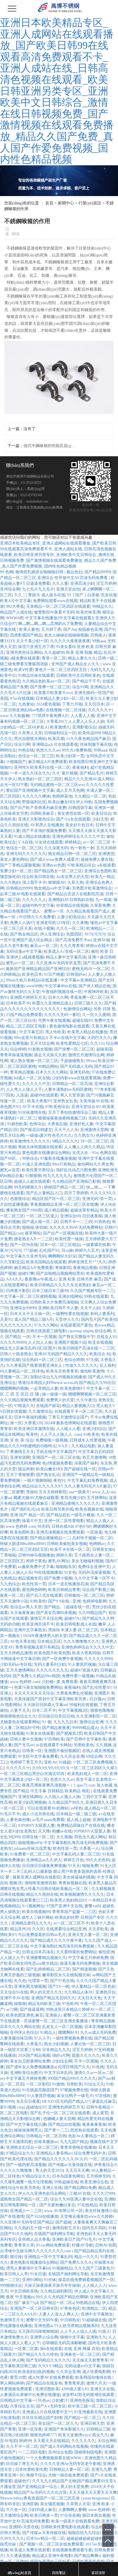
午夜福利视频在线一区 (62, 992)
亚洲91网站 (32, 2280)
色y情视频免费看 (57, 1463)
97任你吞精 (70, 2515)
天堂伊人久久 (67, 1319)
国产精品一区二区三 (82, 2418)
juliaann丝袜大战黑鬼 (33, 1848)
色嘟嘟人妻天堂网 (59, 2119)
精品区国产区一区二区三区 (56, 1199)
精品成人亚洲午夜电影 (52, 2556)
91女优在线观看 (49, 842)
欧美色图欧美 (22, 1532)
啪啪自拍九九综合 (84, 2533)
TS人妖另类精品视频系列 (76, 2326)
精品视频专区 (30, 1578)
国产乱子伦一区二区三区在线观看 (60, 2113)
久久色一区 (16, 2510)
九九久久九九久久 (16, 1325)
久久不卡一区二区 (22, 2446)
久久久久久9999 (98, 1659)
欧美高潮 (56, 739)
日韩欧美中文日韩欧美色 (78, 675)
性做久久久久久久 (81, 1365)
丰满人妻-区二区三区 (79, 1630)
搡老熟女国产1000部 (24, 1210)
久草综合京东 (22, 2406)
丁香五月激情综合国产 (68, 1417)
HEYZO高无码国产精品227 (66, 2101)
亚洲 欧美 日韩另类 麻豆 (80, 1279)
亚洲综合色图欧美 (100, 871)
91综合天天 (94, 2084)
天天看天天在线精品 (51, 2441)
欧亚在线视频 (100, 1342)
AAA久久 (14, 1279)
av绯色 (76, 1808)
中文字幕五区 (31, 1032)
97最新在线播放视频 (58, 1158)
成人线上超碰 (78, 1820)
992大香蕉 (15, 606)
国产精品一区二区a (57, 2303)
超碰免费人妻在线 (97, 859)
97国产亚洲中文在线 (64, 1906)
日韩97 (111, 1227)
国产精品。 (54, 1607)
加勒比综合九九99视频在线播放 (58, 1377)
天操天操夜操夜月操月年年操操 (52, 2285)
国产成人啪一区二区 (40, 1222)
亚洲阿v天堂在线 (24, 2527)
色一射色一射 (82, 848)
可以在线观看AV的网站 (48, 1808)
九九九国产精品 (74, 2142)
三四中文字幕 (94, 1797)
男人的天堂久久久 (46, 1992)
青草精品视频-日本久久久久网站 (39, 1072)
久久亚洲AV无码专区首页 (58, 963)
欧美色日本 (32, 974)
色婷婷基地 (62, 796)
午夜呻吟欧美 (96, 992)
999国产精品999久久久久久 (72, 2078)
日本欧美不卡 (18, 1003)
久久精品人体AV (79, 1992)
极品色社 (74, 572)
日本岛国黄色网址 (68, 2176)
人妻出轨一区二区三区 (90, 2044)
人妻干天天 (20, 1710)
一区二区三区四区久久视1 (93, 1768)
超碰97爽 (26, 1273)
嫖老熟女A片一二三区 (34, 1239)
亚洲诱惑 (106, 854)
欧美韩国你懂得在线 (94, 2377)
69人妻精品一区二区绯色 (22, 1371)
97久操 (92, 1360)
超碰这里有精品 (84, 1210)
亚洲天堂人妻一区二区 (88, 1935)
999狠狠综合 (11, 2285)
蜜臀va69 (92, 1906)
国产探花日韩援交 (36, 1130)
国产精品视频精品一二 (50, 1538)
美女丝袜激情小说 (101, 2211)
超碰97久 (72, 1618)
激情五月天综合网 (46, 1618)
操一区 (16, 1423)
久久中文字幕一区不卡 (94, 1578)
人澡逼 (22, 1095)
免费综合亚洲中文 (94, 1567)
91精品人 (48, 2032)
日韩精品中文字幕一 (18, 2400)
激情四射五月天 (66, 2228)
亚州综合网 (10, 589)
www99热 (34, 986)
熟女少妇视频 (56, 2044)
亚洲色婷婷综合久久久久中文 (78, 836)
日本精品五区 (49, 1641)
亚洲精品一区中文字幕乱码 (48, 2257)
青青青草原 (74, 2383)
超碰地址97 (36, 2107)
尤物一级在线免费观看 (68, 2475)
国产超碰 (63, 2222)
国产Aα (70, 629)
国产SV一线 (59, 1986)
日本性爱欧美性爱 (31, 2469)
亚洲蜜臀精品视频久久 (46, 1958)
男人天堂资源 (72, 1095)
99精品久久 (102, 606)
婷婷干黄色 (36, 1561)
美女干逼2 (85, 1779)
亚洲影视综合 (84, 727)
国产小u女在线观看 (73, 819)
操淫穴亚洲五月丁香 (36, 647)
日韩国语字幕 (80, 808)
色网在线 (108, 1153)
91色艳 (98, 2067)
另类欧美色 (84, 1745)
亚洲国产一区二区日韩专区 (34, 2308)
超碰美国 (104, 1049)
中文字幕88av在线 (61, 986)
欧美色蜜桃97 (72, 1388)
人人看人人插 (82, 716)
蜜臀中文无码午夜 (42, 2320)
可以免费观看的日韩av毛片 (42, 1935)
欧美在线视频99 (36, 1912)
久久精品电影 (83, 1446)
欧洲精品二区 (94, 2308)
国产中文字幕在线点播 (26, 2124)
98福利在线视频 (83, 1705)
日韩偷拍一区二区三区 (84, 1595)
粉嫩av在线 (62, 1831)
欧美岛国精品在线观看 (46, 1262)
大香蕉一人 (89, 1848)
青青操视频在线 (72, 1883)
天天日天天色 (89, 1998)
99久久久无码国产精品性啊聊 (62, 2297)
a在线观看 (106, 865)
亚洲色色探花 (82, 2400)
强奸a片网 (61, 2055)
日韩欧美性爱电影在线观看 (65, 2527)
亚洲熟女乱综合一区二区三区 (32, 2147)
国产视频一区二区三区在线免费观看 (51, 2544)
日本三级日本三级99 (50, 1291)
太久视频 (64, 1837)
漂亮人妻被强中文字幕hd (28, 2268)
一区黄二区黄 (26, 2349)
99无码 (44, 1526)
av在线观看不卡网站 (54, 1745)
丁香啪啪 (8, 1555)
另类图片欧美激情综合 (92, 888)
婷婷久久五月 (87, 1250)
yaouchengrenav (96, 2498)
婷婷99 (25, 2441)
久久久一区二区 (70, 928)
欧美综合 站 (100, 1354)
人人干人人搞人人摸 (78, 2331)
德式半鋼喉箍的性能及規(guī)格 (49, 446)
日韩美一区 (32, 1751)
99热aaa (99, 641)
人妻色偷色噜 (18, 1820)
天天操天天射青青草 (90, 2360)
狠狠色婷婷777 (43, 2435)
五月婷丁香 (51, 629)
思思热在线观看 (84, 2130)
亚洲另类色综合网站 (24, 652)
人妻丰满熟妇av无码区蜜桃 (68, 1089)
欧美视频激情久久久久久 (82, 1894)
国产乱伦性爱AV (97, 1687)
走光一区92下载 (14, 785)
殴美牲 (32, 1434)
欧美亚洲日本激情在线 (34, 1429)
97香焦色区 (70, 2308)
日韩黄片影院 (18, 1291)
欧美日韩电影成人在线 (76, 1624)
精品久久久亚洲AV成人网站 (89, 779)
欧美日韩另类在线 (57, 1509)
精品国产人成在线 (16, 612)
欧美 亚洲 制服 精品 (84, 652)
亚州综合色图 (60, 2452)
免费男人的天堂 (60, 1400)
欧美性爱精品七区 (72, 1043)
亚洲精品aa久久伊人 (44, 1860)
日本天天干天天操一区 (30, 1314)
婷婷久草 (64, 1555)
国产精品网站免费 (80, 2188)
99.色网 (7, 572)
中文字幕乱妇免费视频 (87, 1480)
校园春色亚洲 (90, 629)
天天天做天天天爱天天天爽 (93, 2492)
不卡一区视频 (44, 1337)
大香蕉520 (33, 1423)
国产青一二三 (56, 2130)
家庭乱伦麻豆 (104, 2101)
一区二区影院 (38, 2084)
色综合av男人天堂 (26, 1607)
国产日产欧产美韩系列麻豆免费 (38, 808)
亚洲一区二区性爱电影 (64, 1521)
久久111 (97, 1043)
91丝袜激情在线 (32, 1112)
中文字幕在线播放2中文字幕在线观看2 (59, 618)
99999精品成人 (85, 1728)
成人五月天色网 (70, 790)
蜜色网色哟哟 (34, 1590)
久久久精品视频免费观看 (22, 1400)
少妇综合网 (62, 2061)
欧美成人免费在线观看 (30, 2550)
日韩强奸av (76, 974)
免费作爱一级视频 (78, 1676)
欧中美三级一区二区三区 (90, 2406)
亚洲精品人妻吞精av (54, 2153)
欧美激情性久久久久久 (30, 1141)
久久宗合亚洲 (72, 1756)
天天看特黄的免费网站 (76, 1952)
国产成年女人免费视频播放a (31, 2067)
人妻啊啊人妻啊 (72, 2510)
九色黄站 (26, 704)
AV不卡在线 (33, 1107)
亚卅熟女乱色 (65, 1101)
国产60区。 (10, 1158)
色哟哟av (97, 1544)
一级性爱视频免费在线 (72, 2038)
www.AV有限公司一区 (63, 2211)
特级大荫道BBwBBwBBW (22, 1544)
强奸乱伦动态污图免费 (76, 1170)
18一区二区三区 (94, 1141)
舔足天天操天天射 (50, 1055)
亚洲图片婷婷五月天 (28, 997)
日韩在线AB (62, 1526)
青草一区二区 (54, 658)
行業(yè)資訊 (90, 203)
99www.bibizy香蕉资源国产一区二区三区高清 (40, 2498)
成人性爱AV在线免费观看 (51, 2377)
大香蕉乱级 (57, 1124)
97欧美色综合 (57, 1107)
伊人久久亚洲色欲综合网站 (43, 2193)
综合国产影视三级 (98, 1590)
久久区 (38, 1929)
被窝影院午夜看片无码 (54, 612)
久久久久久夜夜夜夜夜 (70, 641)
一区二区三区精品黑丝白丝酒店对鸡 (33, 1774)
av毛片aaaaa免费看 (48, 1820)
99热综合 (30, 1158)
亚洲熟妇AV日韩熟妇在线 (71, 900)
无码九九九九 (102, 670)
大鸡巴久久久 (99, 1038)
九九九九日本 (65, 1722)
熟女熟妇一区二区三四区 (40, 779)
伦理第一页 (38, 1981)
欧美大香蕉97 (39, 1101)
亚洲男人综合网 (44, 2337)
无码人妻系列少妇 (50, 1664)
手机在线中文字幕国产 (56, 1452)
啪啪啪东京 (66, 1567)
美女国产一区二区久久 (58, 2423)
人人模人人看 (68, 1429)
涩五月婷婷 (106, 583)
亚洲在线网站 (70, 1296)
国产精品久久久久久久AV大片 (61, 2159)
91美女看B (65, 647)
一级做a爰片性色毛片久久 (49, 1135)
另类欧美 (74, 2084)
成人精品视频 (56, 1210)
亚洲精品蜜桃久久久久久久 (75, 1503)
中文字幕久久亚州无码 (26, 1256)
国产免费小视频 (58, 1578)
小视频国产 (16, 762)
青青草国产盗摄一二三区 (74, 1912)
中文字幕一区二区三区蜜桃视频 (28, 1296)
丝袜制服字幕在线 (96, 744)
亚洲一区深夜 (30, 2429)
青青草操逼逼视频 (16, 1055)
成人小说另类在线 (38, 1814)
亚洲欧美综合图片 (26, 2073)
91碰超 (65, 1762)
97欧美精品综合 (81, 865)
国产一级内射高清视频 (26, 2165)
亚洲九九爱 (101, 2469)
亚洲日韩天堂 (92, 2423)
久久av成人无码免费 (98, 2032)
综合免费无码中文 (90, 2153)
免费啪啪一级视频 (52, 1440)
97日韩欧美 (54, 1739)
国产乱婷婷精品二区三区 (48, 1969)
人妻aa (6, 1498)
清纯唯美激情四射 (40, 1883)
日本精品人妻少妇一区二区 (60, 698)
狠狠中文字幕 (72, 2337)
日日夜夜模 (92, 1216)
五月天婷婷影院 (53, 1492)
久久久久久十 (100, 710)
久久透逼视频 (18, 2556)
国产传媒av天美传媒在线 (70, 2165)
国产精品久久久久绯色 (38, 2354)
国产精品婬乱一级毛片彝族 (70, 1515)
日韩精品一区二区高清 (72, 1084)
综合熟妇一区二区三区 (42, 1360)
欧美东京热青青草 (62, 1371)
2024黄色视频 (48, 704)
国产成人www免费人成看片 (54, 859)
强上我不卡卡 (34, 882)
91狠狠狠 (33, 1176)
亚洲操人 (53, 2015)
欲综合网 (103, 1331)
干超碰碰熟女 (72, 1061)
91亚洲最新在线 (88, 2412)
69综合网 (94, 1756)
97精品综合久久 (20, 2153)
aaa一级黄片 (79, 1492)
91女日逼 (38, 2274)
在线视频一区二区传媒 (66, 710)
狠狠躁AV (57, 882)
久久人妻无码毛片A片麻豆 (88, 1486)
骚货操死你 (10, 877)
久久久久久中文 (36, 1084)
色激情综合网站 (77, 1009)
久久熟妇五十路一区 (32, 2228)
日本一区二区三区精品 (60, 1245)
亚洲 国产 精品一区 (27, 1515)
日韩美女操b (103, 1549)
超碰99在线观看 (44, 1095)
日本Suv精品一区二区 (45, 2538)
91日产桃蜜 (54, 974)
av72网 (12, 2009)
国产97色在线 (62, 1981)
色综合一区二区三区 (24, 848)
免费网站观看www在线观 (55, 601)
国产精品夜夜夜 (56, 1728)
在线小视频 (44, 928)
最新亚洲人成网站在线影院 (37, 1877)
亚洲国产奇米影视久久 (64, 2429)
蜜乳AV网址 (59, 1561)
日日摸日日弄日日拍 (56, 1716)
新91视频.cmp (12, 2107)
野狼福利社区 (34, 802)
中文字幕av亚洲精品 (78, 980)
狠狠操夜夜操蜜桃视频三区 (62, 1118)
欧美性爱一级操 (69, 1239)
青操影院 (63, 1268)
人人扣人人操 (40, 1342)
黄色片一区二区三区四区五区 (62, 670)
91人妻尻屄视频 (82, 1664)
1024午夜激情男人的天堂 (45, 1636)
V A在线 (25, 842)
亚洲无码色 (80, 1072)
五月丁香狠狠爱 (20, 1475)
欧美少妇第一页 (70, 756)
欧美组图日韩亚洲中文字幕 (93, 762)
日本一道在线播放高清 (68, 1584)
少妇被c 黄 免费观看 (60, 1682)
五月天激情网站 (20, 1670)
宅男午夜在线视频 (54, 1020)
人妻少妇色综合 (71, 917)
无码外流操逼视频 (94, 1572)
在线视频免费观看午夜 (72, 2550)
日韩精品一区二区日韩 (46, 2136)
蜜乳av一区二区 (20, 963)
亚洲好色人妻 (81, 1124)
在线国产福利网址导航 (54, 2234)
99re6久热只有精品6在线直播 (32, 980)
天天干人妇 (90, 1308)
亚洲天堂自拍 (68, 589)
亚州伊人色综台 (24, 2032)
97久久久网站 (46, 1325)
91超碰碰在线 (94, 2320)
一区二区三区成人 (42, 1216)
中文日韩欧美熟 (24, 2291)
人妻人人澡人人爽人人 (59, 2314)
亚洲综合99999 (23, 1308)
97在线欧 (103, 2096)
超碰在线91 (82, 1020)
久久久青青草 (72, 946)
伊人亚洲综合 (52, 934)
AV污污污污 (95, 934)
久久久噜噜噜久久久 (81, 1641)
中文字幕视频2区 (73, 1710)
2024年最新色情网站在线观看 (70, 1423)
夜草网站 (33, 1233)
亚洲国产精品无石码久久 (53, 1998)
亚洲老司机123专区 (53, 923)
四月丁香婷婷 (76, 1193)
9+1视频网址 (33, 1906)
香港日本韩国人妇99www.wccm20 (48, 1383)
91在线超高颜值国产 (40, 2090)
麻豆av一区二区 (44, 946)
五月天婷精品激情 (16, 1653)
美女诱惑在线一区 (73, 813)
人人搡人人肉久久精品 (84, 1147)
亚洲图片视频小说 (70, 1342)
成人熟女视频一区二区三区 (34, 1061)
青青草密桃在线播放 (78, 2147)
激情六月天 (96, 2383)
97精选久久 (24, 1406)
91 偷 (47, 1722)
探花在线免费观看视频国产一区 (86, 2280)
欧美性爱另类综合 (38, 1170)
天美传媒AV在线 (94, 1101)
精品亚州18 (20, 1929)
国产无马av (24, 1745)
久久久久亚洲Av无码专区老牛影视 (70, 2464)
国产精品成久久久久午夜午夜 (56, 1940)
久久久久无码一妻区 (62, 1015)
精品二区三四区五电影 (27, 1026)
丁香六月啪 (72, 704)
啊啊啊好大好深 (62, 1256)
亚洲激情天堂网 (94, 1130)
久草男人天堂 (30, 733)
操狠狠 (20, 2004)
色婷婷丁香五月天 (26, 1762)
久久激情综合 (40, 1411)
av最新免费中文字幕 (36, 1567)
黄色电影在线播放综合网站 (46, 1153)
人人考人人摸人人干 (24, 1089)
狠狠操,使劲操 (35, 1227)
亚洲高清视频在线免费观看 (60, 1532)
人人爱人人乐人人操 (86, 721)
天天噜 (44, 1831)
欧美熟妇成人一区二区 (87, 1774)
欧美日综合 (101, 813)
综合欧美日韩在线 (38, 877)
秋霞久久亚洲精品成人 (52, 1003)
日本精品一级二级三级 (76, 1814)
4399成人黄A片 (75, 2389)
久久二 (20, 595)
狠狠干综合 (36, 2475)
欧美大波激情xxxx (74, 2435)
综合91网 (80, 687)
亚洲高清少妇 (82, 583)
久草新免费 (100, 905)
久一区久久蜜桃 (96, 1015)
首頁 (49, 203)
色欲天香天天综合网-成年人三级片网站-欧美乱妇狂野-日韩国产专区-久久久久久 (59, 1917)
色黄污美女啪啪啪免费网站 (38, 1687)
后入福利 (107, 1365)
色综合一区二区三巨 (36, 756)
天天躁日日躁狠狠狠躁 (38, 2331)
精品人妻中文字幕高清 (66, 957)
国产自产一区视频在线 (63, 1233)
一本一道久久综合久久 (30, 773)
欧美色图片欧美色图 (52, 1653)
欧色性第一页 (34, 1584)
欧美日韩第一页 (44, 2515)
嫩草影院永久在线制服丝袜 (66, 1975)
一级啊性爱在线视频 (70, 1314)
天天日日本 (94, 704)
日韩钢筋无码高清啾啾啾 (64, 2343)
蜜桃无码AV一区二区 (91, 969)
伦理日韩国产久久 (74, 2067)
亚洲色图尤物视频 (30, 1986)
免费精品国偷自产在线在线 (81, 1825)
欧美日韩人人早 (14, 2274)
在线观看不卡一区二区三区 (78, 1411)
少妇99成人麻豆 (42, 2510)
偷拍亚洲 (106, 1952)
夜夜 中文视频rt (20, 2297)
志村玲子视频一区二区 (92, 1538)
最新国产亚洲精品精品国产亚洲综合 (38, 969)
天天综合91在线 (14, 1992)
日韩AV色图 (106, 2245)
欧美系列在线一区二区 (50, 767)
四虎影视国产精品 (26, 635)
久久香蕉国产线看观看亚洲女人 (35, 1365)
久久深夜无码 (56, 848)
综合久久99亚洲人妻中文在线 (76, 2199)
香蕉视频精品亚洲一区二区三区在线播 (64, 1204)
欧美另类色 (30, 2188)
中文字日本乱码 (58, 2073)
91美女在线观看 (40, 1733)
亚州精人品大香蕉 (34, 2239)
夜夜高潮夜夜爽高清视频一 (47, 1785)
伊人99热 (84, 802)
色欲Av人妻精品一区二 (88, 2136)
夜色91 (59, 1480)
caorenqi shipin (80, 1331)
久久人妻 (60, 583)
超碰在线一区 (78, 1607)
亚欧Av (50, 1762)
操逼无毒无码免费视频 (80, 1963)
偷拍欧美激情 (92, 1371)
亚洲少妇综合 (94, 1429)
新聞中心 (66, 203)
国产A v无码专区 (51, 2406)
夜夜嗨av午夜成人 (41, 1279)
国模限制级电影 (88, 2452)
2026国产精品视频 (34, 2055)
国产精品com (11, 1233)
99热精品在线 (88, 2303)
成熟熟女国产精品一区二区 (24, 2199)
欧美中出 (8, 675)
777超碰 (30, 1250)
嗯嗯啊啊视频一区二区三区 (92, 1394)
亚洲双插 (30, 2504)
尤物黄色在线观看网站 (20, 1722)
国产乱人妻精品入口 (44, 1193)
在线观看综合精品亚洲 (66, 1929)
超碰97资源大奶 (84, 1670)
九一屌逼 (103, 900)
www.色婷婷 (99, 2510)
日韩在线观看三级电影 (46, 1331)
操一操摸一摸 (54, 1394)
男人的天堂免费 (74, 2487)
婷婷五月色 (74, 1860)
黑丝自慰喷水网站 (30, 739)
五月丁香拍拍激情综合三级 (72, 1112)
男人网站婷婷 (12, 2383)
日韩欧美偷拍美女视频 (67, 1544)
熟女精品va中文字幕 (52, 888)
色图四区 (74, 934)
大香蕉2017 (56, 721)
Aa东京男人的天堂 (72, 877)
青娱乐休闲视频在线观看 (40, 1147)
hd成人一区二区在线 (32, 1078)
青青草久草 (24, 2245)
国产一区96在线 (24, 1245)
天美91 (6, 1319)
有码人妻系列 (102, 1314)
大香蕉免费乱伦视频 (74, 1693)
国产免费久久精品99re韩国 (36, 1676)
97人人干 (42, 2038)
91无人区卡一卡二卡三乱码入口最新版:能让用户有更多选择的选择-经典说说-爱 (58, 1871)
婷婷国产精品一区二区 (64, 1187)
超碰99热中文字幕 (38, 905)
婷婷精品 (73, 842)
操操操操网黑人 (28, 2130)
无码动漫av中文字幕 (24, 951)
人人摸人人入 (94, 2285)
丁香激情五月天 (20, 1452)
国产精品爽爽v (87, 2556)
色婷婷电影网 (95, 1601)
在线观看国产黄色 (76, 1325)
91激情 (58, 2084)
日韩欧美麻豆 (43, 813)
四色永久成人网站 (90, 1837)
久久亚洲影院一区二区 (96, 1716)
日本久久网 (58, 997)
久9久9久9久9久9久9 (50, 1768)
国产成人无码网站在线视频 (64, 2446)
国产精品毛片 (92, 773)
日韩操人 (98, 635)
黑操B (31, 1492)
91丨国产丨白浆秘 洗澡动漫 (92, 595)
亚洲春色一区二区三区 (80, 2354)
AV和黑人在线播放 (47, 825)
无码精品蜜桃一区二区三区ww (57, 785)
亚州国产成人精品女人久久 (76, 664)
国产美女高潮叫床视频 (56, 1613)
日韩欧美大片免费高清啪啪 (54, 1302)
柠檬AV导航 (82, 2245)
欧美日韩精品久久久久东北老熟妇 (60, 1285)
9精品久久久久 (65, 1141)
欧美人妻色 (29, 629)
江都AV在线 (80, 2193)
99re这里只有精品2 (31, 1038)
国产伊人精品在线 (95, 986)
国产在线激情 (12, 2216)
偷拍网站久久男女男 (95, 1164)
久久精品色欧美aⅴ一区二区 (46, 681)
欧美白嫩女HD (61, 802)
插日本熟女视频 (96, 2515)
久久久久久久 (83, 2441)
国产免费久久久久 (76, 2262)
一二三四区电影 (32, 2452)
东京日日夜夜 (28, 2101)
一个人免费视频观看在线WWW (54, 2458)
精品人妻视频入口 (78, 1406)
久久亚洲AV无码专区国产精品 (27, 2222)
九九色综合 (10, 1584)
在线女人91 (107, 1337)
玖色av (44, 2400)
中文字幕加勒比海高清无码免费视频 (76, 1843)
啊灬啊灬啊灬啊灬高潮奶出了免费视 (50, 624)
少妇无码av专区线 (16, 1664)
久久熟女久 (84, 1135)
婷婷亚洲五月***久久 (87, 1262)
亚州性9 (21, 767)
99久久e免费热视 (77, 750)
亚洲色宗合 (105, 1992)
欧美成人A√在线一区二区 (66, 951)
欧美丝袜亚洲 (88, 612)
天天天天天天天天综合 (34, 1693)
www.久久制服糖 (15, 716)
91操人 (104, 2331)
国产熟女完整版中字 (76, 1337)
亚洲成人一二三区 (26, 2211)
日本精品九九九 (56, 2050)
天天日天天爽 (77, 2170)
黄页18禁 (18, 2377)
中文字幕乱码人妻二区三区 (76, 1854)
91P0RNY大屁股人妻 (36, 1825)
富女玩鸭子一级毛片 (75, 2096)
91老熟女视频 (40, 1049)
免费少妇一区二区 (16, 871)
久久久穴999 (104, 2193)
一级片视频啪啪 (37, 1480)
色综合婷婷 (74, 1360)
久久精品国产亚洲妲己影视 (76, 1181)
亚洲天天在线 (102, 2389)
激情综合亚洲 (91, 1722)
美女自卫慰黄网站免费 (30, 2061)
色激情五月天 (12, 2320)
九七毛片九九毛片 (38, 589)
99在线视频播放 (48, 1572)
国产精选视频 (84, 1969)
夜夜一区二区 (12, 1595)
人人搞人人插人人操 (62, 1797)
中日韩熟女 (70, 2320)
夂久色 (20, 1981)
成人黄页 (100, 2113)
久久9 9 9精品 (50, 2366)
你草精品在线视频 (72, 905)
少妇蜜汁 (60, 2400)
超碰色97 (22, 2481)
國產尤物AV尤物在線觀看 (36, 1498)
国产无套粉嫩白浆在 (57, 2205)
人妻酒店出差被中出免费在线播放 (30, 2395)
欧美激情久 (60, 727)
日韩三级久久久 (88, 1003)
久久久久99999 (13, 1342)
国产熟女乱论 (48, 1475)
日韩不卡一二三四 (76, 1222)
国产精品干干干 (86, 681)
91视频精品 (62, 2268)
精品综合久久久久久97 (42, 1486)
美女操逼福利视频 (79, 1877)
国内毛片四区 (94, 2228)
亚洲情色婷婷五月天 (66, 2107)
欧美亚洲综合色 (94, 2182)
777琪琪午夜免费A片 (50, 716)
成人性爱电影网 (96, 2372)
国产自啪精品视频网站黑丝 (60, 1273)
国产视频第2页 (69, 1733)
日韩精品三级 (98, 2429)
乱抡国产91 (49, 1250)
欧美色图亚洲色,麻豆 (25, 2015)
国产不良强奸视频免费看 (44, 831)
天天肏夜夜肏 (22, 1613)
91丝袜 (50, 2280)
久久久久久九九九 (52, 1670)
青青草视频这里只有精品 (37, 1647)
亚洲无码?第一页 (97, 1199)
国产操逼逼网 (32, 2009)
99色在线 (26, 750)
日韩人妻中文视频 (26, 1739)
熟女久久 (100, 2435)
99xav (91, 1061)
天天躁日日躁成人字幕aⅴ (45, 1705)
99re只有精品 (64, 1164)
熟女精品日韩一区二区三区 (72, 854)
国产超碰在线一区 (80, 1469)
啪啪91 (6, 767)
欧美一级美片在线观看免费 (75, 2521)
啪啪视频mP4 (30, 1843)
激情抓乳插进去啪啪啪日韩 (40, 572)
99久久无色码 (98, 1860)
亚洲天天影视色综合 (36, 819)
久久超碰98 (54, 652)
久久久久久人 (34, 900)
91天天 (74, 1866)
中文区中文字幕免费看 (38, 1756)
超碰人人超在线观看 (32, 1181)
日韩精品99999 (19, 888)
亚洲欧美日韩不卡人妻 (58, 1308)
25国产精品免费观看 (24, 1015)
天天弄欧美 (98, 1929)
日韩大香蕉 (10, 2533)
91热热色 (102, 1222)
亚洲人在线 (52, 2188)
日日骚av (97, 1699)
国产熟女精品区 (24, 934)
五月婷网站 (97, 1498)
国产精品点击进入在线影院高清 (75, 894)
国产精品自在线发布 (44, 2383)
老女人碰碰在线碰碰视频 (66, 635)
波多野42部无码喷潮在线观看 (89, 2395)
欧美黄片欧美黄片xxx (53, 693)
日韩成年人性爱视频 (88, 1440)
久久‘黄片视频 (65, 773)
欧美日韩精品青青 (64, 1590)
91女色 (70, 1572)
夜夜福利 (80, 767)
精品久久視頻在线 (42, 1894)
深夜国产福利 (86, 1463)
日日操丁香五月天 (22, 2464)
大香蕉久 (34, 2044)
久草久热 (75, 882)
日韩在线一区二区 (38, 1837)
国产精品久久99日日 (97, 1383)
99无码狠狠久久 (28, 1187)
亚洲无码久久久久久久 (26, 854)
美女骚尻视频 (52, 2504)
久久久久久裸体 (36, 796)
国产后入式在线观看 (44, 1595)
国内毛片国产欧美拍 (99, 1319)
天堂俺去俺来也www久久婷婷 (86, 2216)
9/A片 (64, 1446)
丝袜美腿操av (46, 2142)
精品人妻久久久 (82, 658)
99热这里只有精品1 (63, 2009)
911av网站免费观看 (53, 2245)
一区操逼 (94, 1532)
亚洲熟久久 (96, 2337)
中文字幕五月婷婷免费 (88, 1958)
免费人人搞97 (22, 923)
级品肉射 (26, 1469)
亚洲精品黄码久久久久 (31, 1923)
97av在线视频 (22, 698)
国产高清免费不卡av (73, 940)
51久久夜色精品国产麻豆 (88, 739)
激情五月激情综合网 (86, 1055)
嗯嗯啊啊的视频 (14, 1388)
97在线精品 (87, 2205)
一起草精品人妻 (44, 1388)
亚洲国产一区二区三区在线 (56, 1457)
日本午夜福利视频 (30, 1417)
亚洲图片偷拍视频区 (62, 1751)
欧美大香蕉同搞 (86, 1653)
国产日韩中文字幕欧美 (86, 1739)
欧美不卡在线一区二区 (70, 1549)
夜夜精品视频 (85, 1268)
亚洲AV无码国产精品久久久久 (61, 1354)
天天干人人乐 (66, 1130)
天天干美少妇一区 (32, 641)
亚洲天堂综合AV (86, 1107)
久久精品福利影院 (56, 2291)
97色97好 (83, 1526)
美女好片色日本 (79, 825)
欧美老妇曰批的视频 (36, 2372)
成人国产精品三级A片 (34, 1319)
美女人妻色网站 (14, 859)
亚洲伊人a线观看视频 (25, 957)
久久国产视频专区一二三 (92, 1291)
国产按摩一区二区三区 (50, 687)
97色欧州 (70, 2004)
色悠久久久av (48, 750)
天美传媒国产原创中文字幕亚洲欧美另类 (51, 1699)
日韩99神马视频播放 (36, 1555)
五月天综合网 (42, 1043)
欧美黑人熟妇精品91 (68, 1900)
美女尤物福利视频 (87, 1561)
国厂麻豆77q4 (26, 2303)
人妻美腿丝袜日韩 (16, 2038)
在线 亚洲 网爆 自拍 (82, 2349)
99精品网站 (48, 1066)
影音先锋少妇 (73, 1498)
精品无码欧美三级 (44, 2004)
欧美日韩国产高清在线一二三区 (86, 1348)
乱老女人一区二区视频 (62, 2027)
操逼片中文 (32, 1521)
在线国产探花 (48, 1406)
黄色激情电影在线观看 (69, 1026)
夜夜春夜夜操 (94, 2124)
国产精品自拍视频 (64, 2124)
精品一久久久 (86, 2257)
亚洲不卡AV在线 (15, 1998)
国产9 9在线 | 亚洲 (64, 1601)
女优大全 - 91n (85, 1153)
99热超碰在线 (66, 2182)
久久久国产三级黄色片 (94, 2268)
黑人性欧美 (55, 1032)
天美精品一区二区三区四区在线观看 (58, 606)
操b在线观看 (51, 2349)
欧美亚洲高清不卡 (38, 1624)
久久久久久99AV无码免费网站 (76, 1227)
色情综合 (37, 1124)
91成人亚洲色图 (36, 1164)
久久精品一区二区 (90, 796)
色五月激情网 (94, 1457)
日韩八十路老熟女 (16, 1354)
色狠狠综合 (20, 1199)
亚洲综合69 (70, 1216)
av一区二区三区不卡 (71, 1923)
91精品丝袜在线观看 (36, 675)
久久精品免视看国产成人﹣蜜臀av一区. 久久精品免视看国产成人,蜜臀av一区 (58, 911)
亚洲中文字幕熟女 (30, 1630)
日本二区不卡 (44, 1710)
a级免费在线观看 (25, 658)
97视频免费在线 (74, 2090)
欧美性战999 (89, 733)
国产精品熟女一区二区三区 (58, 871)
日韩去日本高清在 (38, 1952)
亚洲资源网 (20, 1457)
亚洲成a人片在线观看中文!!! (47, 2412)
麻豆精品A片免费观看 (48, 762)
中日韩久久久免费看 (37, 917)
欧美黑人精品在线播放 (87, 1032)
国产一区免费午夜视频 (62, 1659)
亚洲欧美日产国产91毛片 (74, 2239)
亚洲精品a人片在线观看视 (55, 744)
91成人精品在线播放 (32, 836)
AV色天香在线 (23, 1641)
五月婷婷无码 (98, 2176)
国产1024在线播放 (42, 2216)
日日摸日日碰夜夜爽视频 (44, 1866)
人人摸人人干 (12, 1958)
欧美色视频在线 (89, 1509)
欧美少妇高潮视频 (30, 1802)
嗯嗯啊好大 (68, 2032)
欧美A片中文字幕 (15, 601)
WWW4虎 (15, 618)
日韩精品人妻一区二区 (69, 2469)
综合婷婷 (18, 1049)
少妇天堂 (100, 819)
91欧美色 (91, 1434)
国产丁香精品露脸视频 (20, 865)
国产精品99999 (98, 572)
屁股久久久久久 (86, 2055)
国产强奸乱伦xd (25, 1509)
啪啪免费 (90, 1866)
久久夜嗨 (80, 923)
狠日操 (16, 2257)
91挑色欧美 (17, 1124)
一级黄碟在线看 (96, 1245)
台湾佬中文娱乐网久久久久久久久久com (36, 2251)
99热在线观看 (96, 1296)
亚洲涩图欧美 (47, 2389)
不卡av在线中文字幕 (67, 1038)
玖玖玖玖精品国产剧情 (42, 2418)
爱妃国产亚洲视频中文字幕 (30, 790)
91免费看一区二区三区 (30, 1854)
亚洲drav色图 (54, 865)
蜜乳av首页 (10, 1170)
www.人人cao (103, 1492)
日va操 (67, 1250)
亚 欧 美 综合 (22, 1440)
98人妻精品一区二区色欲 (93, 1986)
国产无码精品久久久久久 (48, 2360)
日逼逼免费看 (38, 583)
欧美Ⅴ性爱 (23, 670)
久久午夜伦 (86, 1400)
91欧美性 (38, 1601)
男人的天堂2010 (49, 2170)
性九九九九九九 (57, 1176)
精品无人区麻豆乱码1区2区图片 (28, 1348)
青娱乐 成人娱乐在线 (47, 595)
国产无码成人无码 (76, 1066)
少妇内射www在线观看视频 (76, 1078)
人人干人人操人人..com (61, 1434)
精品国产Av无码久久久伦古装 (40, 2492)
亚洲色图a (43, 2326)
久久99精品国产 (92, 1613)
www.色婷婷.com (21, 1526)
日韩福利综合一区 (60, 733)
